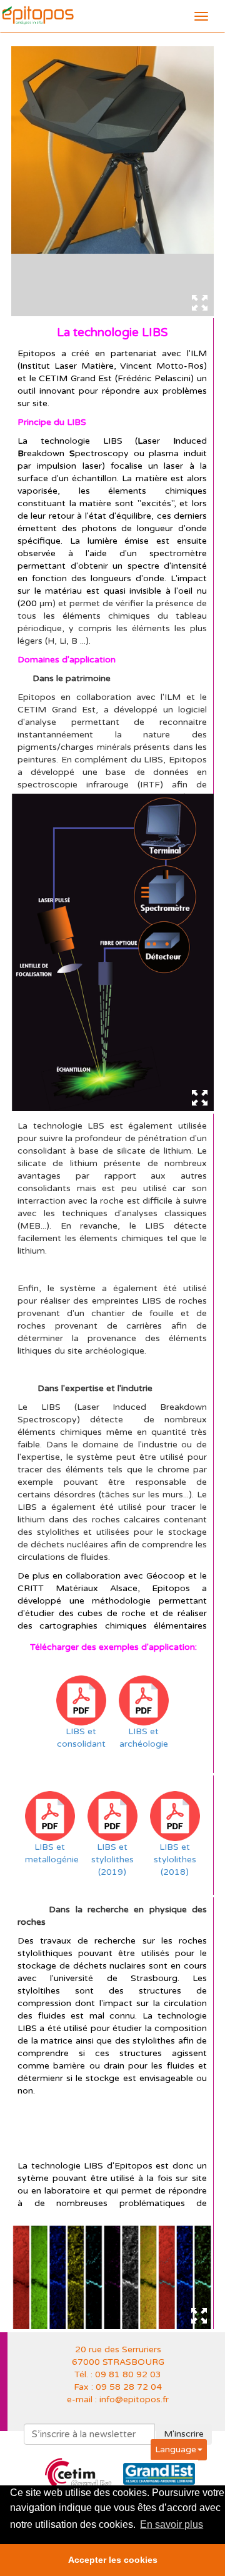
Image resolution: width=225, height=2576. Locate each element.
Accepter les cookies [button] (113, 2560)
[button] (179, 2449)
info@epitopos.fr (134, 2399)
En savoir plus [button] (172, 2524)
